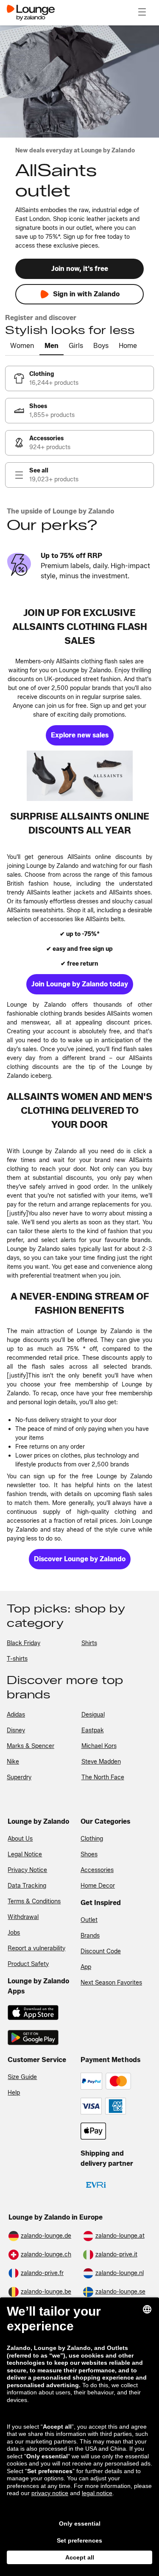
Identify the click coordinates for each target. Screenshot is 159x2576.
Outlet (89, 1920)
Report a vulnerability (36, 1948)
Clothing (92, 1839)
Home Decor (98, 1886)
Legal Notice (25, 1854)
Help (14, 2093)
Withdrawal (23, 1917)
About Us (20, 1839)
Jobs (14, 1933)
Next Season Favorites (111, 1983)
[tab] (22, 346)
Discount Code (101, 1951)
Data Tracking (27, 1886)
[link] (79, 378)
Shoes (89, 1854)
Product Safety (28, 1964)
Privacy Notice (27, 1870)
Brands (90, 1936)
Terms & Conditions (34, 1901)
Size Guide (22, 2077)
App (86, 1967)
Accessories (97, 1870)
